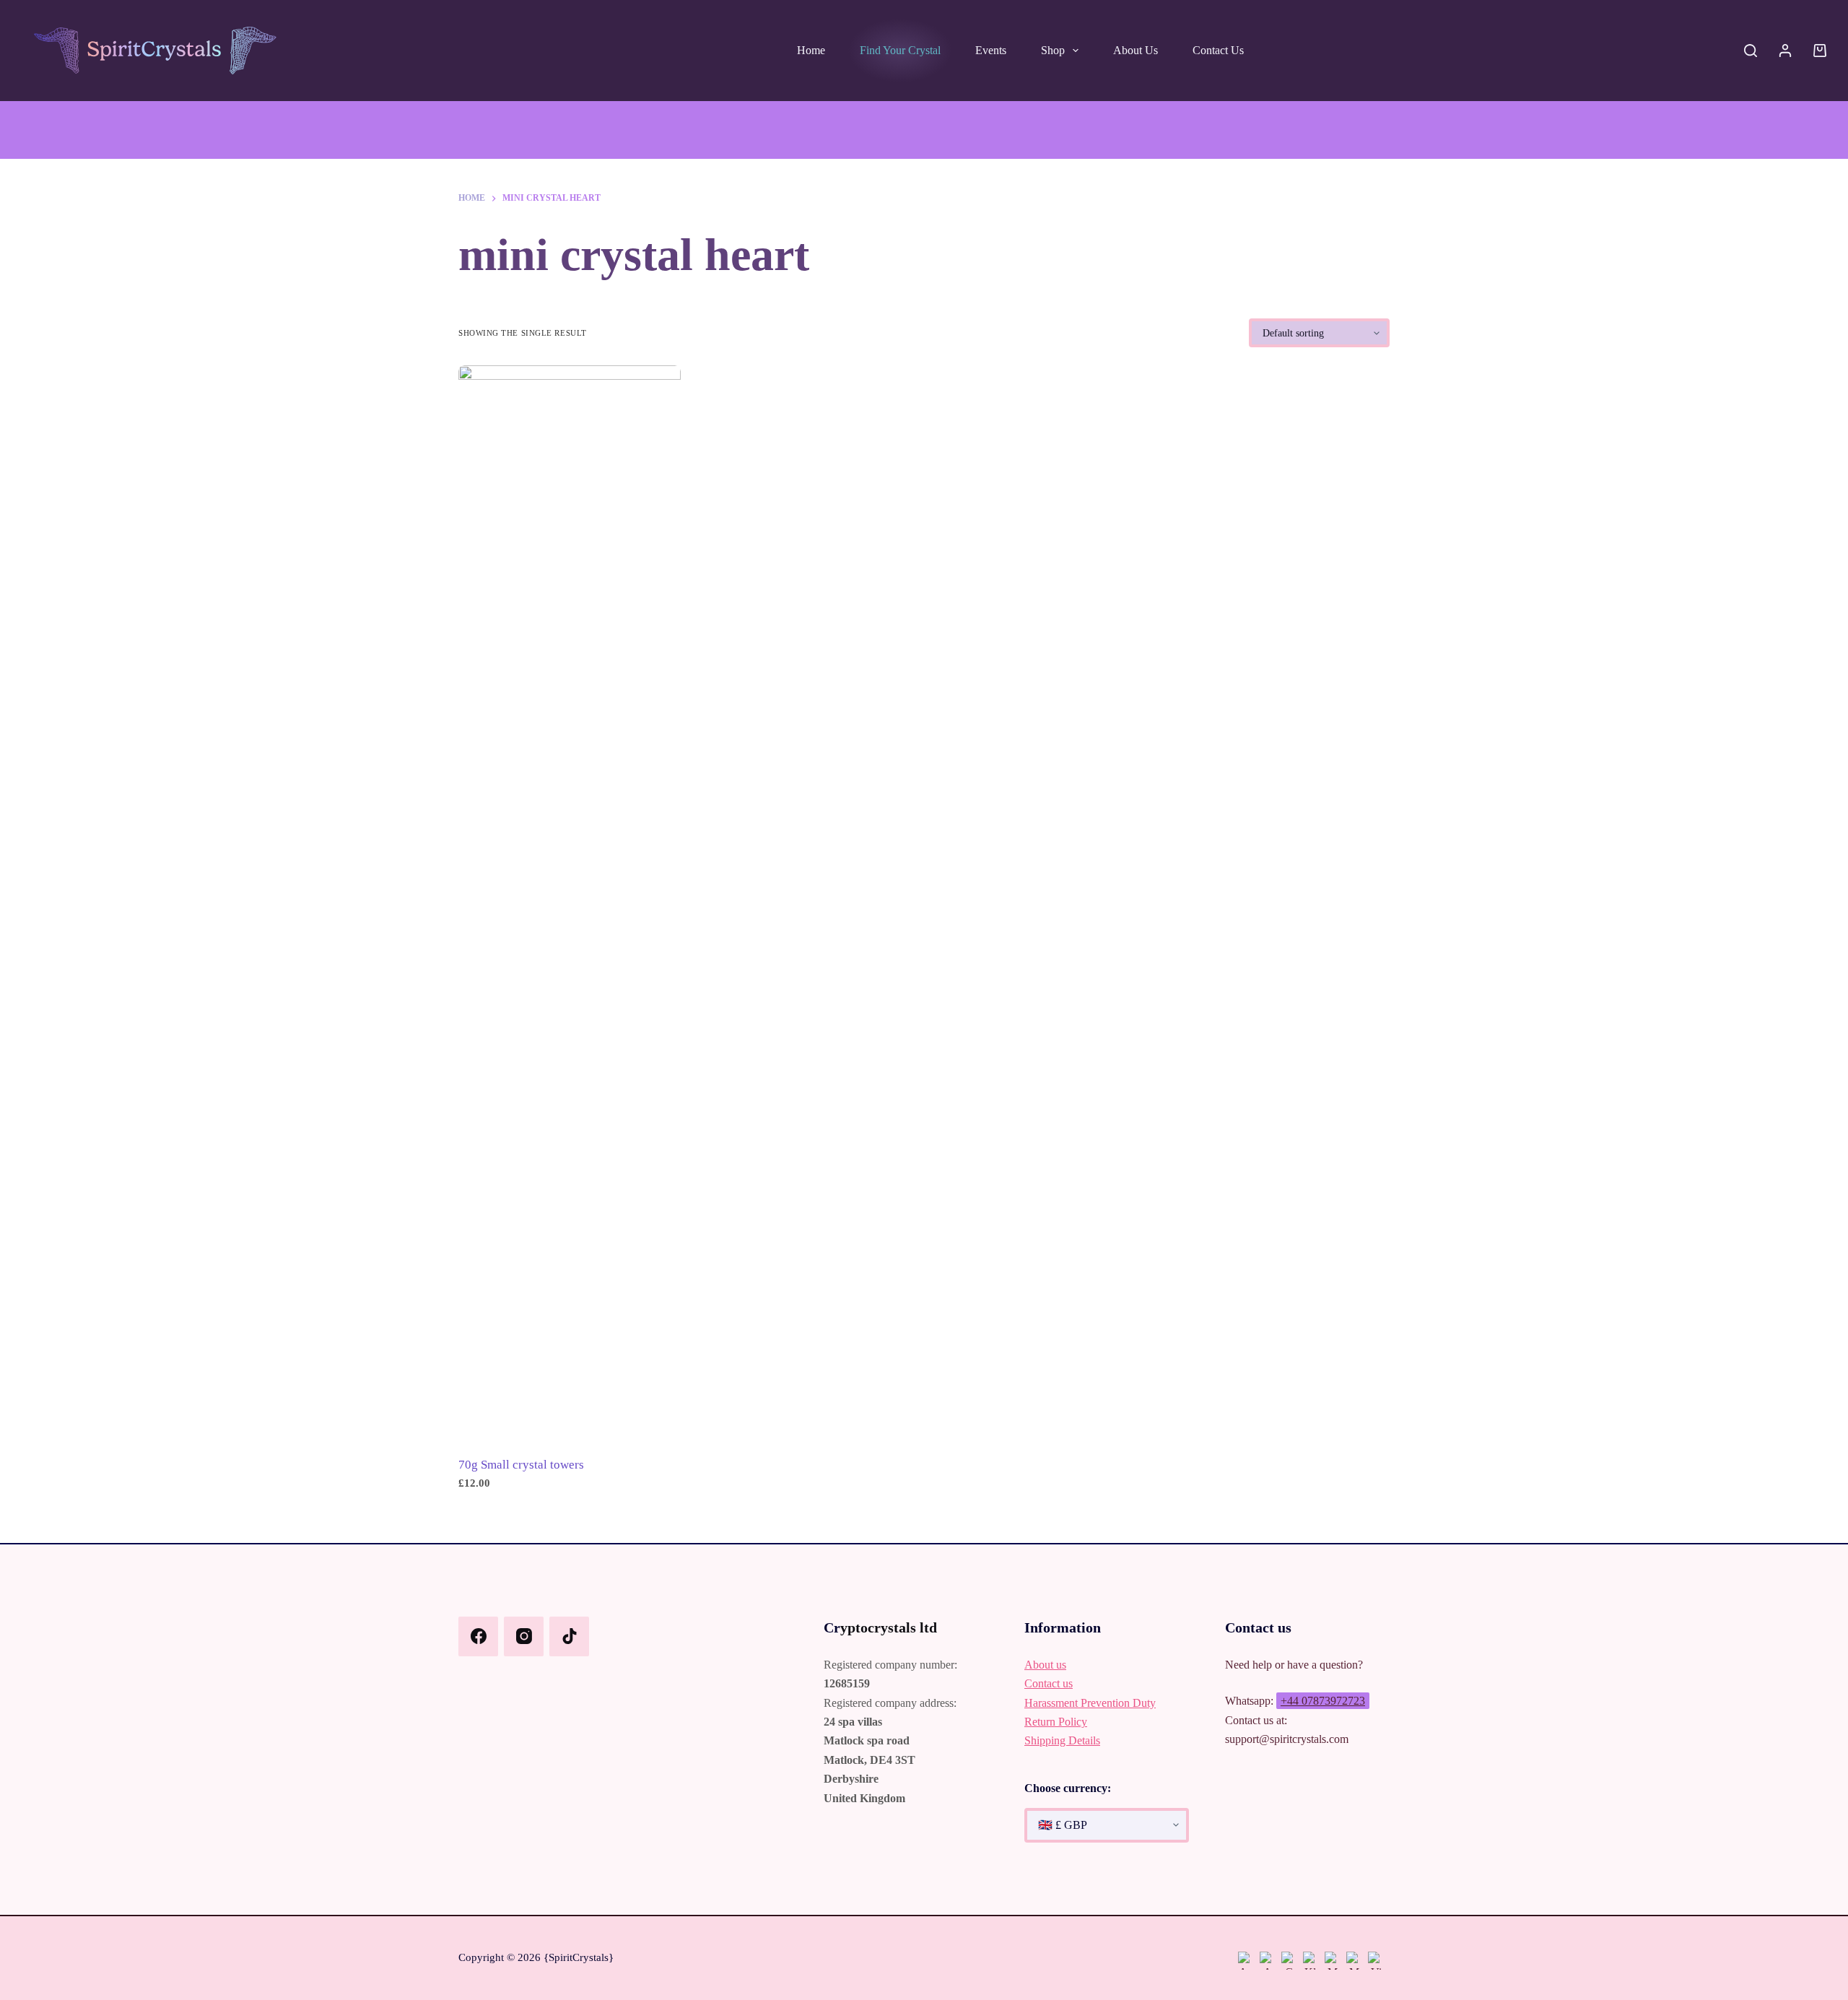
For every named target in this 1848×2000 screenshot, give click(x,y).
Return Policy (1056, 1722)
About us (1045, 1665)
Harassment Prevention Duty (1090, 1703)
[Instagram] (524, 1636)
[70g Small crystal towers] (570, 907)
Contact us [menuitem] (1218, 50)
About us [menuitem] (1136, 50)
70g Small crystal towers (521, 1465)
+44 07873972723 (1323, 1701)
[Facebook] (478, 1636)
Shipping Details (1062, 1740)
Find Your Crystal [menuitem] (900, 50)
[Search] (1751, 51)
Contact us (1049, 1683)
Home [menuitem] (811, 50)
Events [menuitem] (991, 50)
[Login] (1785, 51)
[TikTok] (569, 1636)
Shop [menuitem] (1053, 50)
